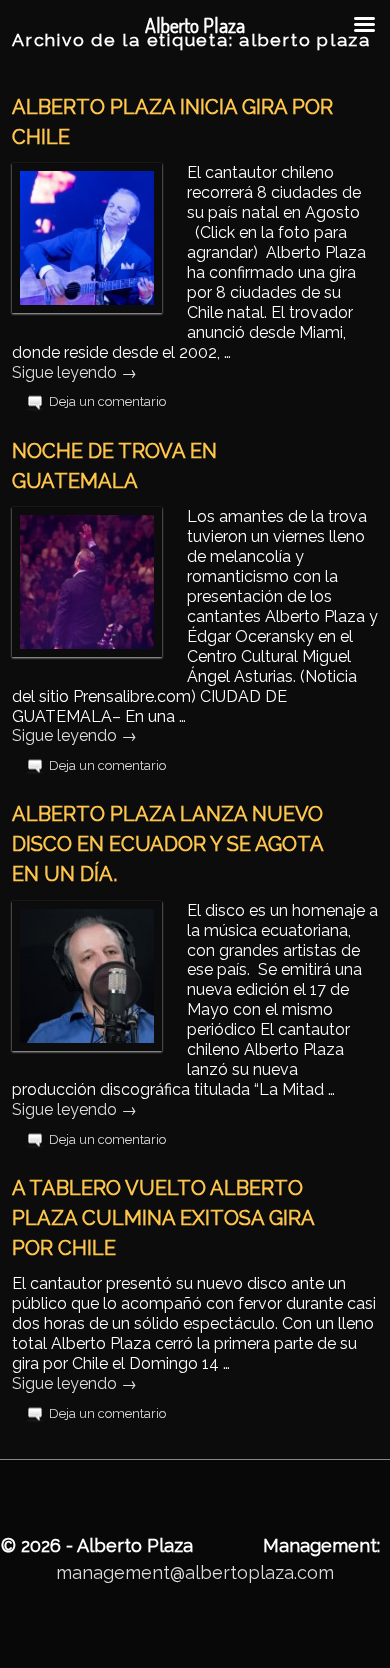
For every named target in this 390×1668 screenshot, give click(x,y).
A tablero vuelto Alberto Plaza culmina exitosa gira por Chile (163, 1218)
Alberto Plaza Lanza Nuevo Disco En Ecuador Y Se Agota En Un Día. (167, 844)
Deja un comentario (107, 401)
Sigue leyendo (74, 372)
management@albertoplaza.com (195, 1572)
